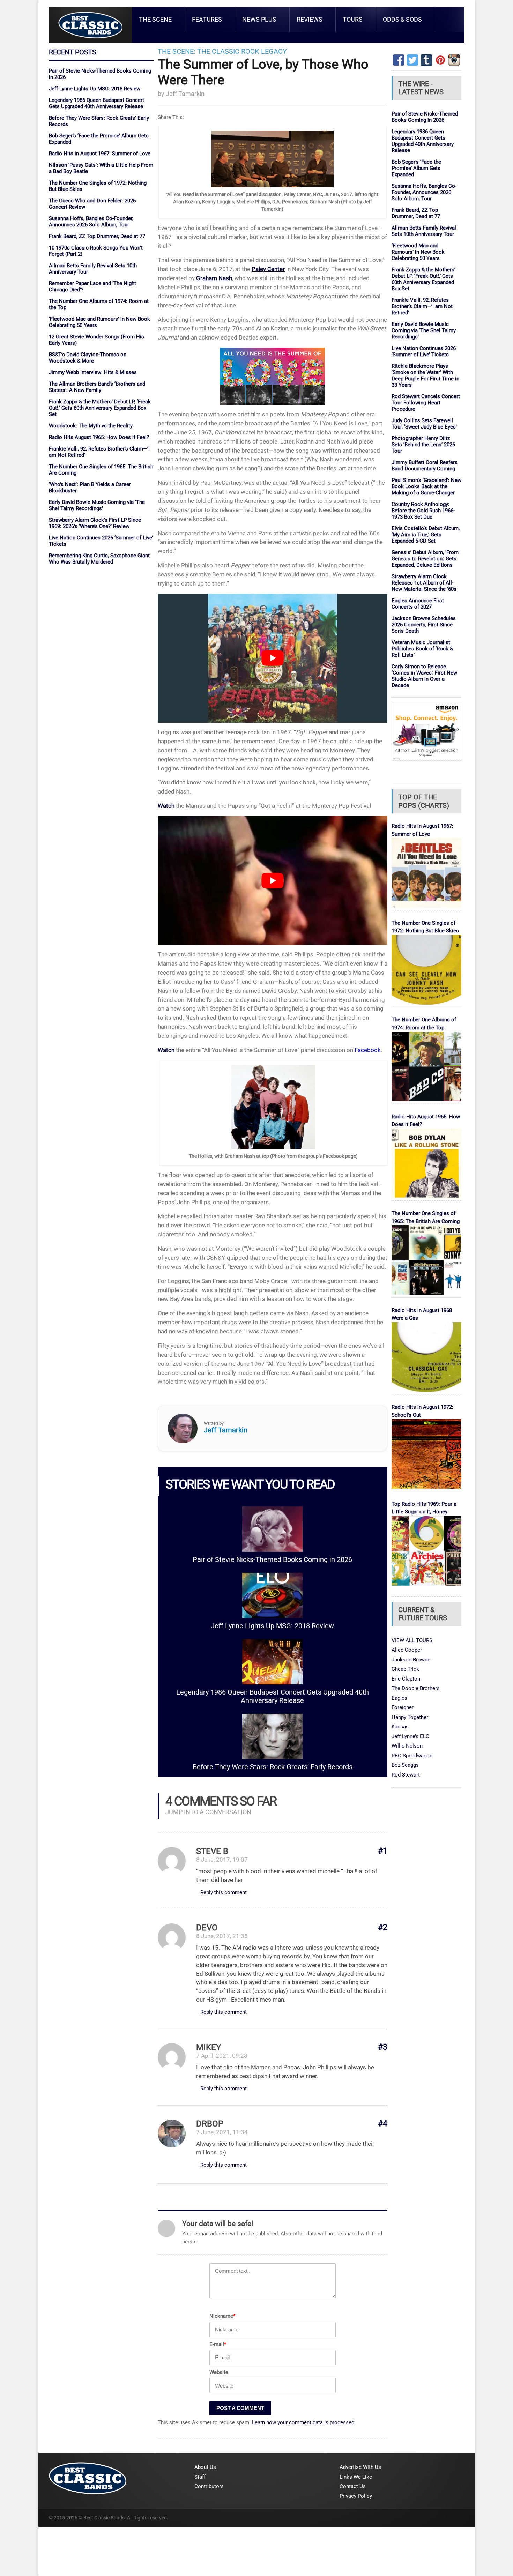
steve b (212, 1851)
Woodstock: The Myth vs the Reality (91, 426)
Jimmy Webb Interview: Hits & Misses (93, 372)
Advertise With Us (360, 2467)
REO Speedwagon (412, 1756)
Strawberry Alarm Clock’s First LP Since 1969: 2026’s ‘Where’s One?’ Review (95, 523)
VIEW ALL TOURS (412, 1640)
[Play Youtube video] (273, 658)
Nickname (222, 2316)
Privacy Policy (356, 2496)
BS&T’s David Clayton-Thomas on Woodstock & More (88, 358)
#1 (383, 1851)
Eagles (399, 1698)
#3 (383, 2047)
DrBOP (210, 2124)
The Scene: (177, 51)
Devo (207, 1928)
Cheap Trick (405, 1669)
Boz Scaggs (405, 1765)
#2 (383, 1927)
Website (219, 2372)
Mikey (209, 2047)
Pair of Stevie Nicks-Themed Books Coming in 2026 (272, 1560)
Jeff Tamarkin (185, 94)
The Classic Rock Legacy (242, 51)
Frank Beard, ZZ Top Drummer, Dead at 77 (97, 236)
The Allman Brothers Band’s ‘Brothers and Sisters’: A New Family (97, 387)
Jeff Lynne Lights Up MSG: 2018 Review (95, 89)
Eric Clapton (406, 1679)
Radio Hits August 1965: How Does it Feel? (99, 437)
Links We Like (356, 2477)
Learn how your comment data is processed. (304, 2422)
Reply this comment (224, 1892)
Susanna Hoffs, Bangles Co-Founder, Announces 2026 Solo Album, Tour (91, 222)
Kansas (400, 1727)
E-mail (218, 2344)
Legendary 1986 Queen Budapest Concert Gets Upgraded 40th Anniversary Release (96, 103)
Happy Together (410, 1717)
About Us (205, 2467)
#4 (383, 2124)
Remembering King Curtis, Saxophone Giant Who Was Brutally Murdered (99, 559)
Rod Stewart (406, 1775)
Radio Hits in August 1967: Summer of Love (100, 154)
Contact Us (353, 2486)
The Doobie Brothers (416, 1688)
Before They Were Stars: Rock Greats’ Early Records (273, 1767)
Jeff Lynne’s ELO (410, 1736)
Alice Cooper (407, 1650)
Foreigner (403, 1707)
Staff (200, 2477)
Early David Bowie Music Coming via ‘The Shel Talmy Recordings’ (97, 505)
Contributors (209, 2486)
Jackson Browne (411, 1660)
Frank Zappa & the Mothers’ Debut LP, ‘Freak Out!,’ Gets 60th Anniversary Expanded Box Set (100, 408)
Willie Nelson (407, 1746)
